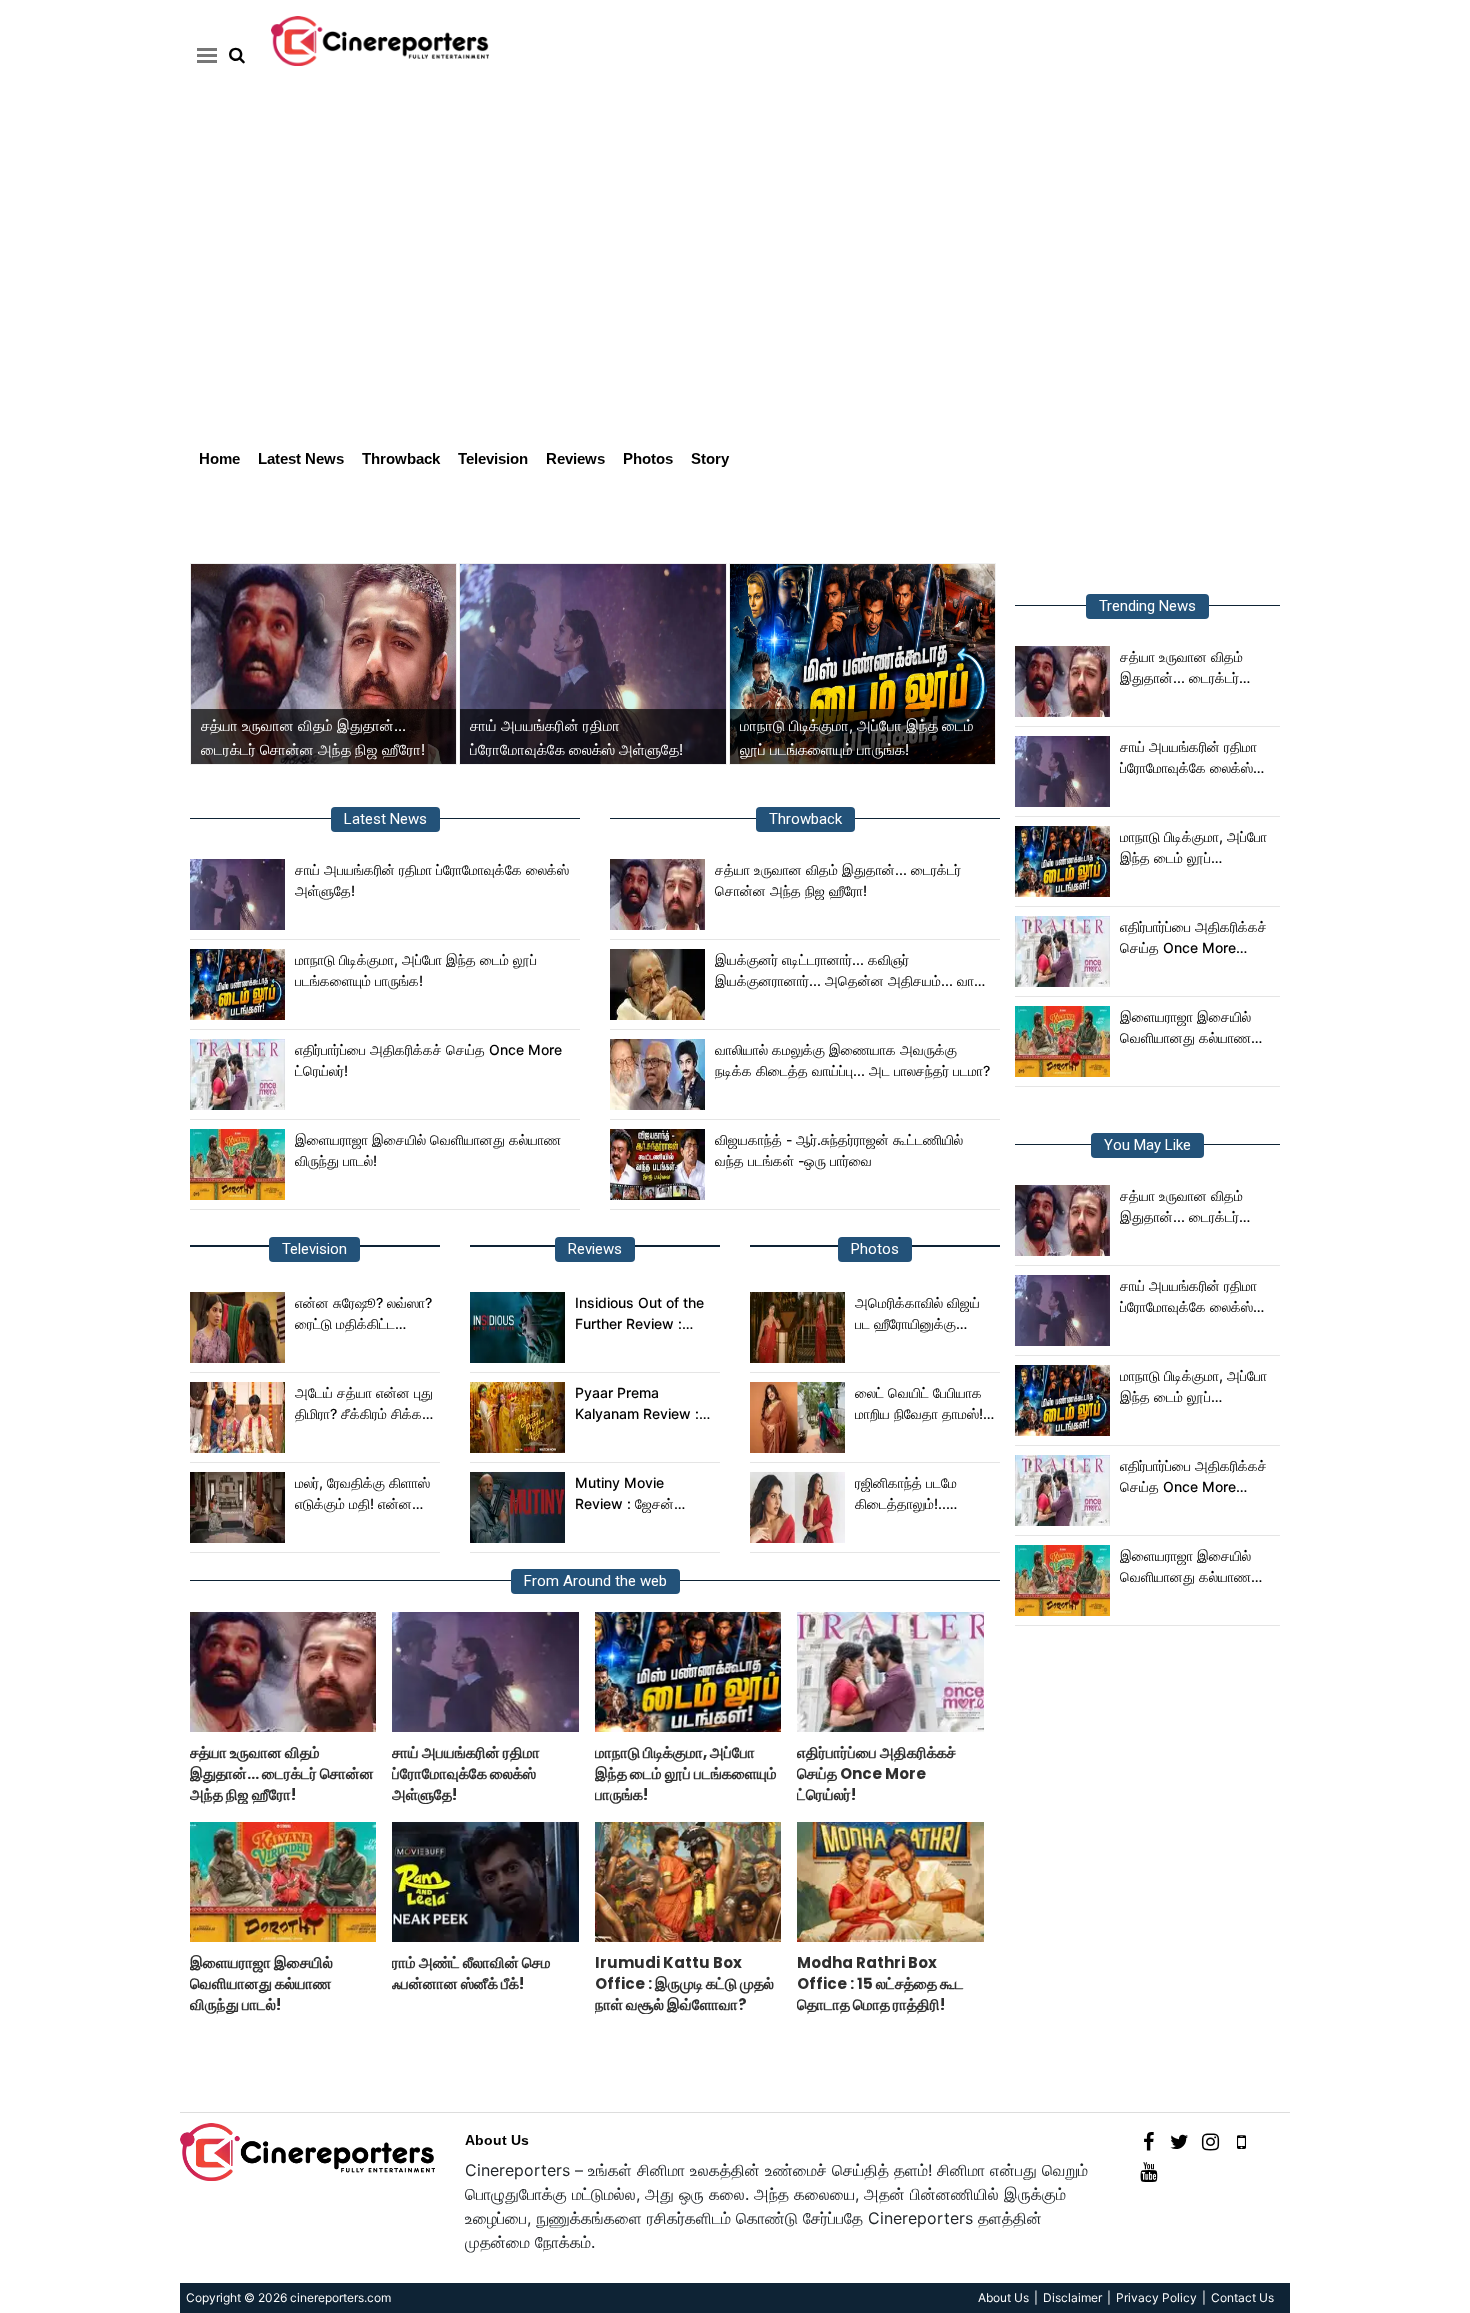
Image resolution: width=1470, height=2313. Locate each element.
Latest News (301, 458)
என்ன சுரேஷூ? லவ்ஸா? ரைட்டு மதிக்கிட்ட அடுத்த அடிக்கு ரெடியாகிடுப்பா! (363, 1314)
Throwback (401, 458)
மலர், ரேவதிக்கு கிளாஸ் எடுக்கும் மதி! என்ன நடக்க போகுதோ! (362, 1494)
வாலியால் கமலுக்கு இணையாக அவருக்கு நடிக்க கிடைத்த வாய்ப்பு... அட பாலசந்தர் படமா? (852, 1060)
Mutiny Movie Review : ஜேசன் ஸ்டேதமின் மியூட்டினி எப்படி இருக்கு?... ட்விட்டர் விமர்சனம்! (635, 1494)
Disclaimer (1072, 2297)
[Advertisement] (735, 286)
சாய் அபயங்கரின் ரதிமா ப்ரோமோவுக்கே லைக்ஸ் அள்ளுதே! (432, 880)
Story (710, 458)
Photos (648, 458)
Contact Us (1242, 2297)
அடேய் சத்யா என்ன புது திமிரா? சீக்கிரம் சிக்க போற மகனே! (364, 1404)
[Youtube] (1148, 2170)
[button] (203, 55)
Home (219, 458)
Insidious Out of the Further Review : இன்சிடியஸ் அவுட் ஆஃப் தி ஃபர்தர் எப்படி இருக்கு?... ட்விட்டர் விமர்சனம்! (644, 1314)
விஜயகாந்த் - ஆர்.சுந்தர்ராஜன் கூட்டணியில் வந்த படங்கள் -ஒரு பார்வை (839, 1150)
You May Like (1147, 1145)
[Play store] (1241, 2140)
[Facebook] (1148, 2140)
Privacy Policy (1156, 2297)
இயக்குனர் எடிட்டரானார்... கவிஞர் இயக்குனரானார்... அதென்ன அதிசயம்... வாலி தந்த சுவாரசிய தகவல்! (850, 971)
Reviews (575, 458)
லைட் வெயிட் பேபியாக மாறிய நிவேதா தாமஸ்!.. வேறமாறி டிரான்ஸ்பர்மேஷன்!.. (923, 1404)
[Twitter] (1179, 2140)
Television (493, 458)
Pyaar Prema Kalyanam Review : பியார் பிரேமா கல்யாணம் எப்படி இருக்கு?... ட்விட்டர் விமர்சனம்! (643, 1404)
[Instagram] (1210, 2140)
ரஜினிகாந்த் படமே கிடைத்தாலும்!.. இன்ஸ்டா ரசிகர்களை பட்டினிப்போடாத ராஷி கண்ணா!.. (915, 1494)
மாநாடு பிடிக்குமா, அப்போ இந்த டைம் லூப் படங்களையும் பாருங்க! (416, 970)
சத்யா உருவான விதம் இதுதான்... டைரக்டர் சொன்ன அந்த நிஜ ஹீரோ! (838, 880)
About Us (497, 2140)
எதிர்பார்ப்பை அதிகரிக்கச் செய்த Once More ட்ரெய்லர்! (428, 1060)
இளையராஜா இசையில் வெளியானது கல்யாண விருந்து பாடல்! (428, 1150)
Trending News (1147, 606)
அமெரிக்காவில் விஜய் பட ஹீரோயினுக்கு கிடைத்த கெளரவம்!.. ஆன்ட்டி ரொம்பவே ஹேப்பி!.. (917, 1314)
